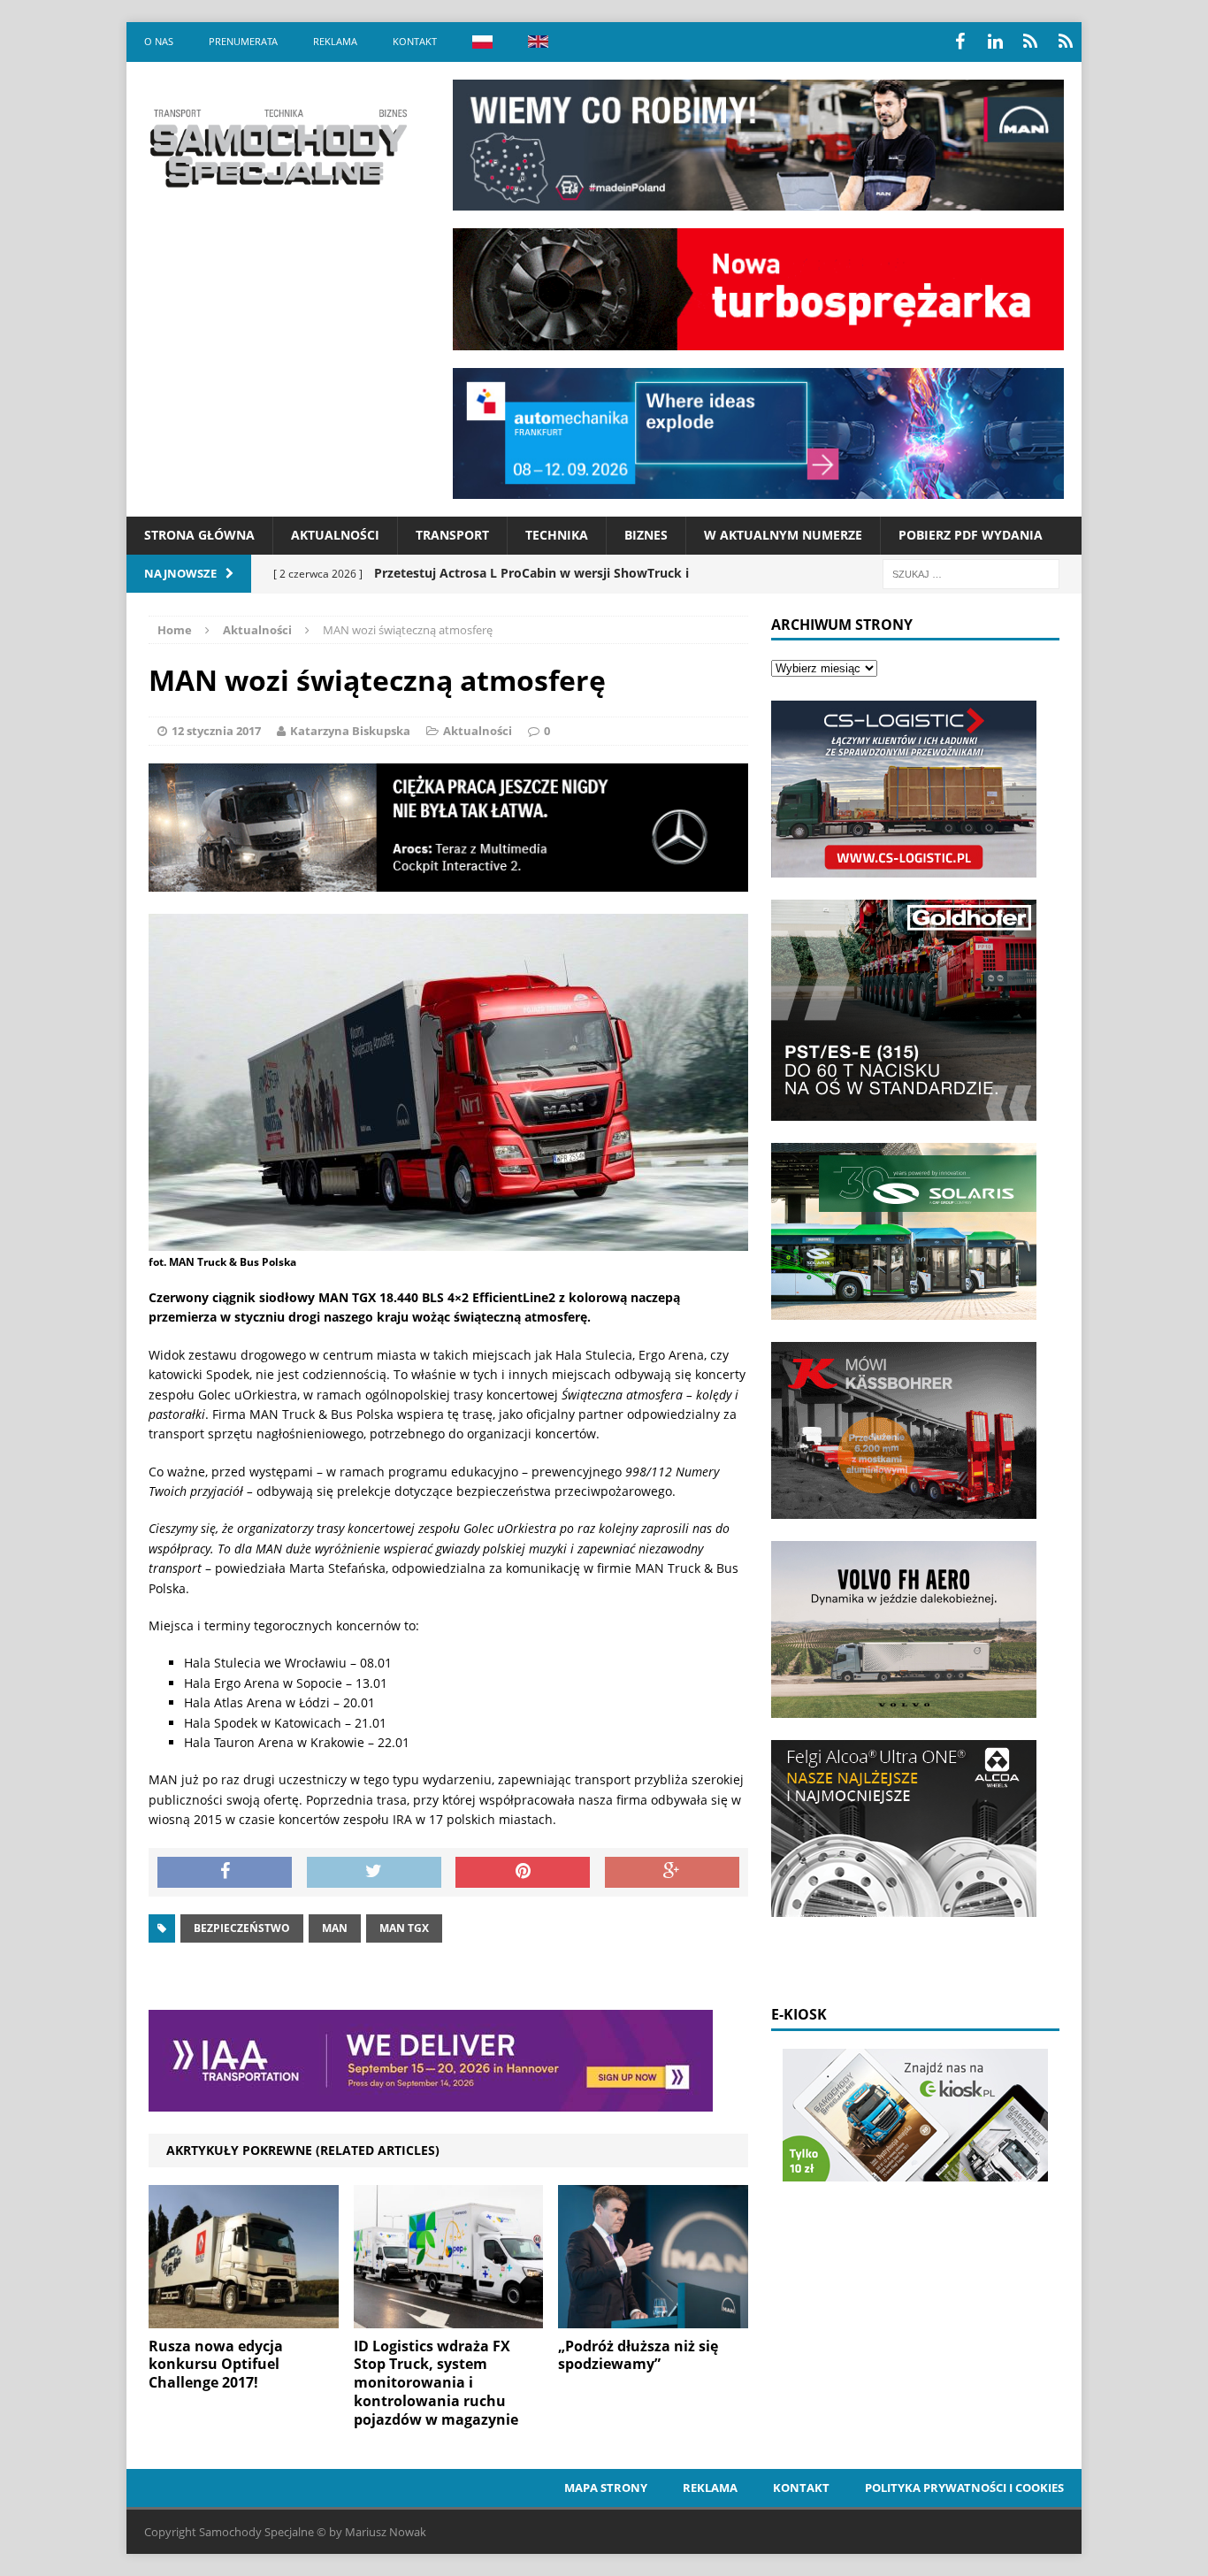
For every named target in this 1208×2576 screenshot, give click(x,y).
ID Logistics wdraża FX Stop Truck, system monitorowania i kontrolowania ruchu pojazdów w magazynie (436, 2383)
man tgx (404, 1928)
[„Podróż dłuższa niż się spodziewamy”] (653, 2317)
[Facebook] (960, 42)
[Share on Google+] (672, 1873)
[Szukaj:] (971, 573)
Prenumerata (243, 41)
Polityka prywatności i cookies (964, 2488)
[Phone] (1030, 42)
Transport (452, 535)
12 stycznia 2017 (216, 731)
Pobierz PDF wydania (971, 535)
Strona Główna (199, 535)
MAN (335, 1928)
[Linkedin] (995, 42)
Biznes (646, 535)
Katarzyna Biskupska (350, 731)
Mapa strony (606, 2488)
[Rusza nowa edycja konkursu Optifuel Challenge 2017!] (244, 2317)
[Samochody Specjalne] (278, 148)
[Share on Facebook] (225, 1873)
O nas (159, 41)
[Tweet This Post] (374, 1873)
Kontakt (415, 41)
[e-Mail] (1066, 42)
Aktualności (335, 535)
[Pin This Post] (523, 1873)
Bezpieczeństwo (242, 1928)
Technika (557, 535)
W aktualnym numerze (783, 535)
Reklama (335, 41)
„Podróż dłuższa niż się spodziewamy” (638, 2355)
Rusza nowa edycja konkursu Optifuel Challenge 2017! (216, 2365)
